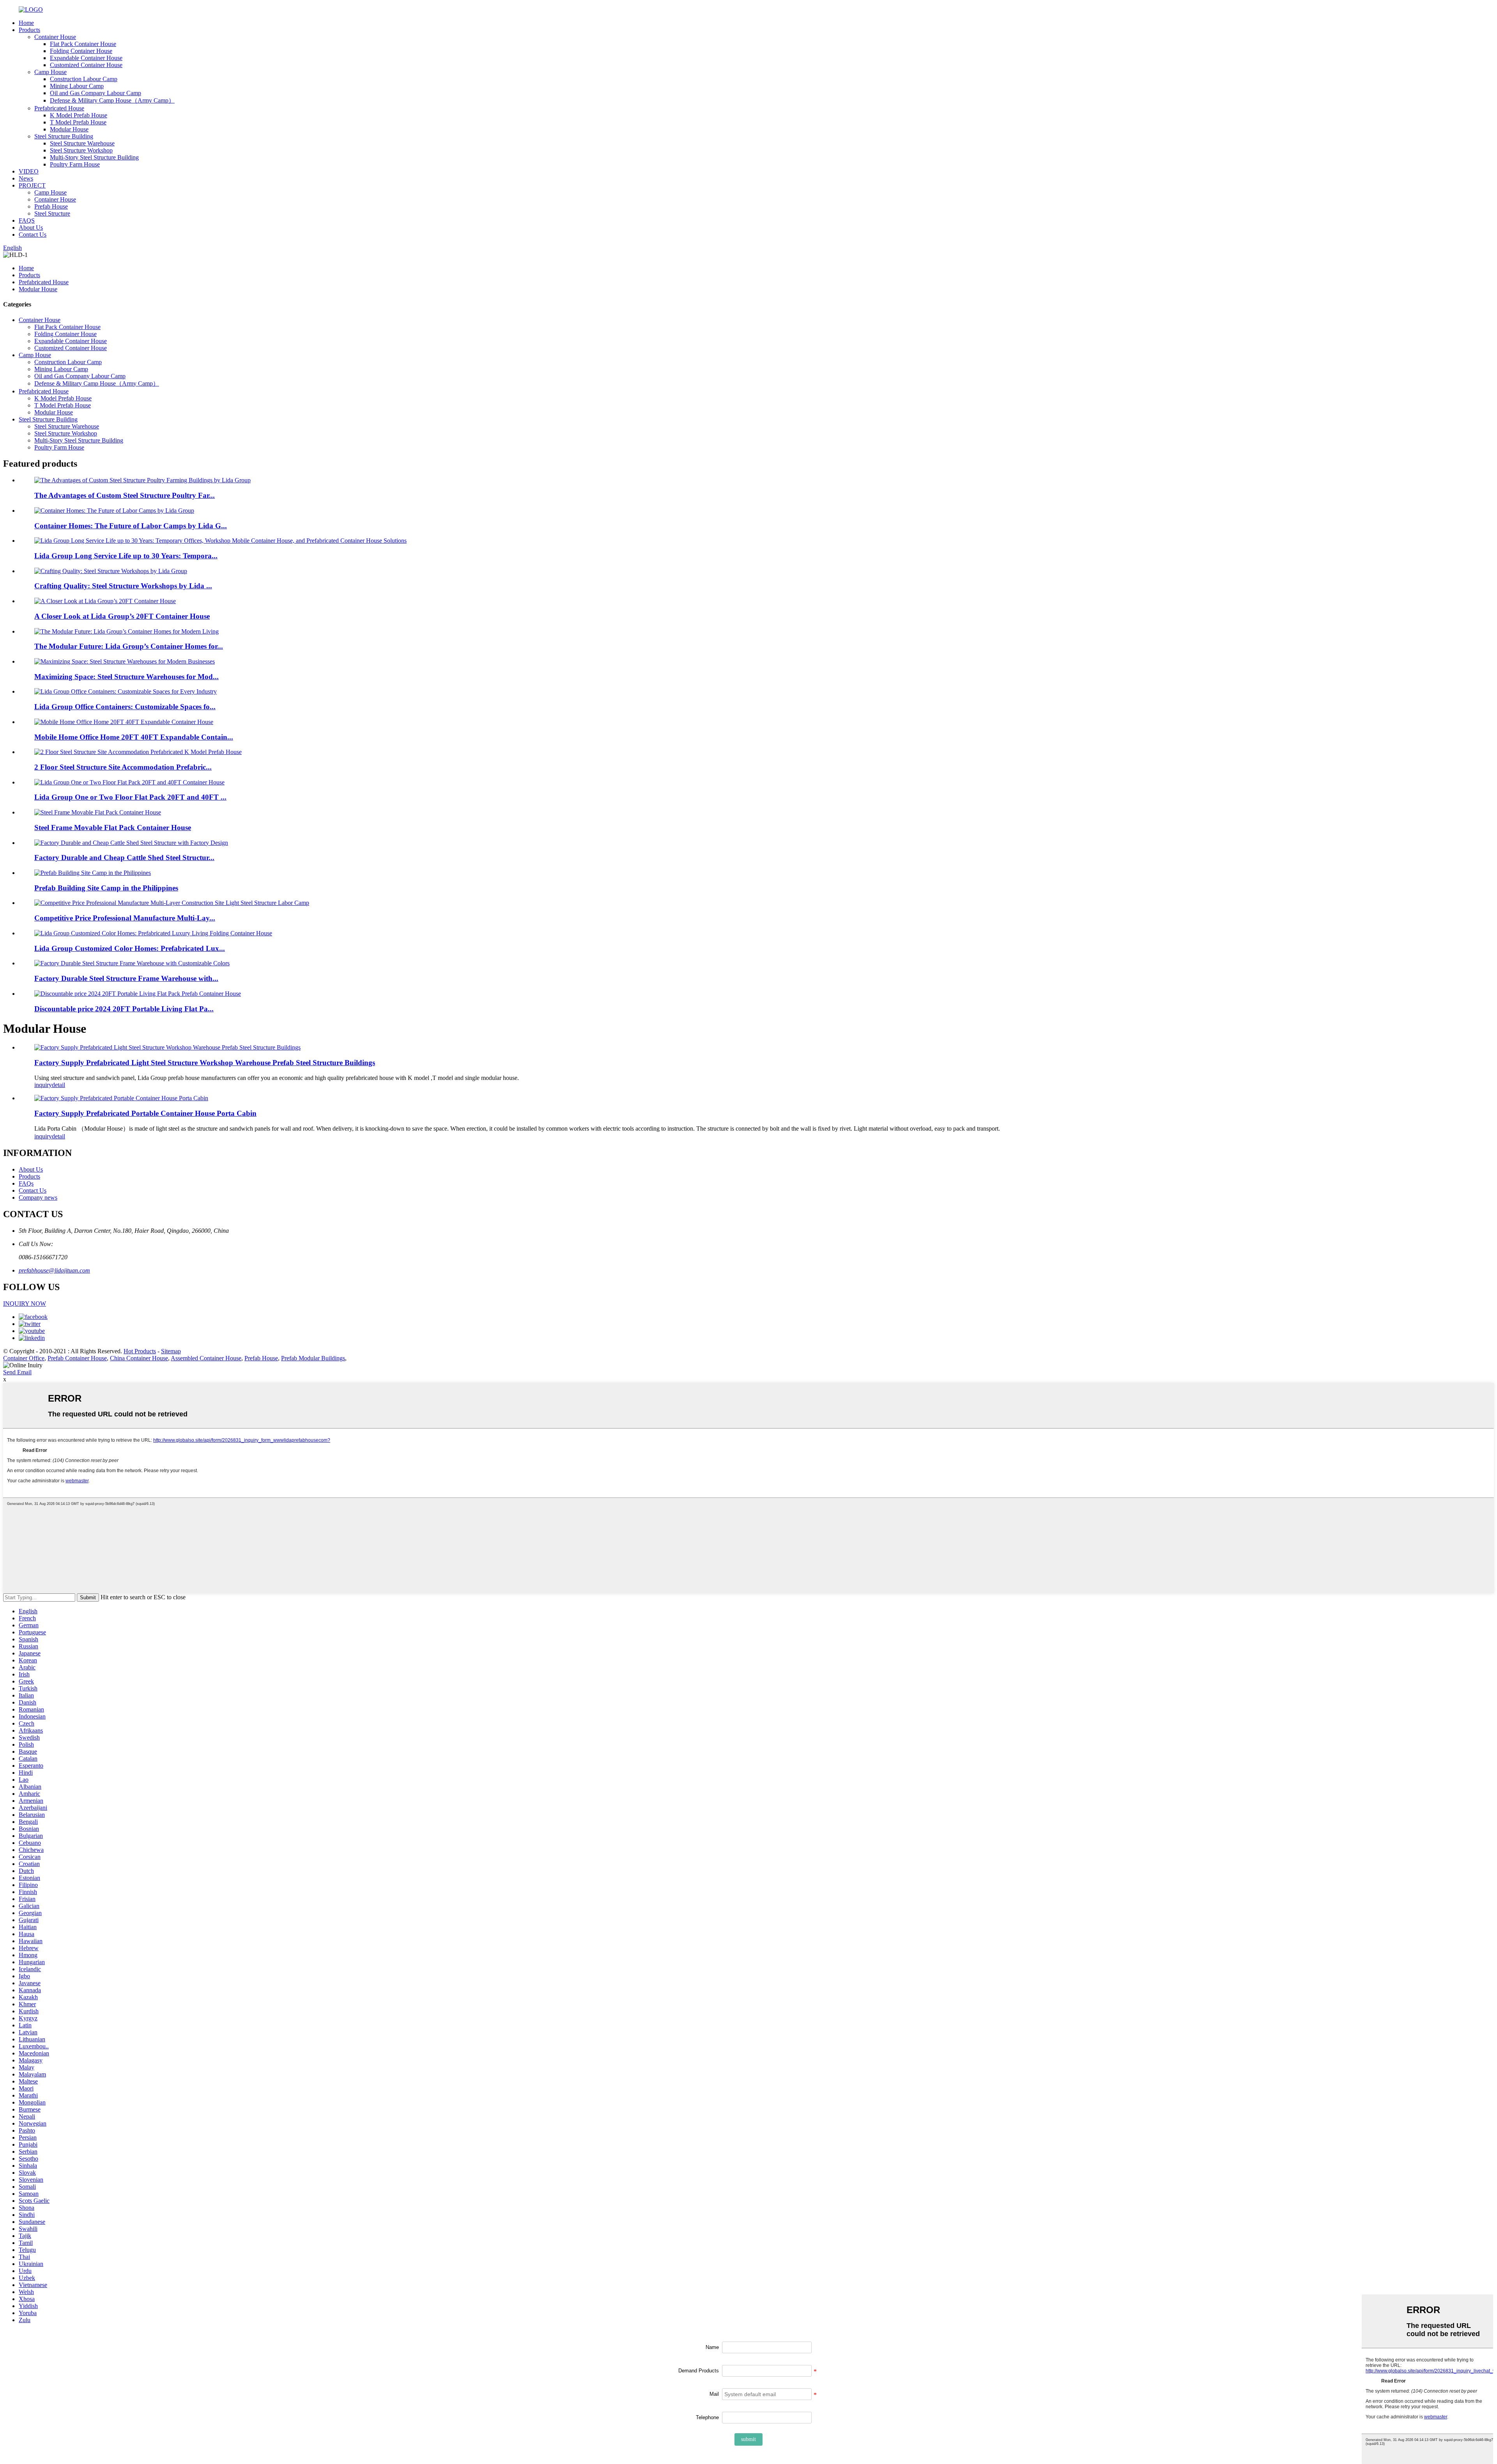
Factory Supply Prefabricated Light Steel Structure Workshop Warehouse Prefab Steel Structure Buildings (205, 1063)
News (26, 178)
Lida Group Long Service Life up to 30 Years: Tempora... (126, 556)
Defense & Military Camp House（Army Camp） (112, 100)
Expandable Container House (86, 58)
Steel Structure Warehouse (82, 143)
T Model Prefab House (78, 122)
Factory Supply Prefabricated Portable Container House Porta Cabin (145, 1113)
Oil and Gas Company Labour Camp (96, 93)
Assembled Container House (206, 1358)
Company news (38, 1197)
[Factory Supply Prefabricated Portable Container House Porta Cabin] (121, 1098)
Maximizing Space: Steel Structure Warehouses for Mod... (127, 677)
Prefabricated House (59, 108)
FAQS (27, 220)
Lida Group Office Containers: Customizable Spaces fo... (125, 707)
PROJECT (32, 185)
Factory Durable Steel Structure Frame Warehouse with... (126, 978)
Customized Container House (86, 65)
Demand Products (699, 2371)
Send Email (17, 1372)
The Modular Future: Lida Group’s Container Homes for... (129, 646)
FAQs (26, 1183)
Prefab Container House (77, 1358)
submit (748, 2439)
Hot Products (140, 1351)
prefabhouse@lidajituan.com (54, 1270)
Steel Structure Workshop (81, 150)
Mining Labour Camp (77, 86)
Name (712, 2347)
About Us (31, 227)
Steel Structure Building (64, 136)
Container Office (24, 1358)
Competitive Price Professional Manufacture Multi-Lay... (125, 918)
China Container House (139, 1358)
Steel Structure (52, 213)
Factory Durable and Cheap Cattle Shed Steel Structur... (124, 858)
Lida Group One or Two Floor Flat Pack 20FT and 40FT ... (130, 797)
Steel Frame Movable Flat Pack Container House (113, 828)
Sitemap (171, 1351)
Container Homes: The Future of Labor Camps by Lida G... (131, 526)
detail (58, 1085)
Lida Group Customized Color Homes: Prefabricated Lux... (130, 948)
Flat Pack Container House (83, 44)
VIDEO (29, 171)
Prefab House (51, 206)
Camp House (50, 72)
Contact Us (33, 235)
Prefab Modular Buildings (313, 1358)
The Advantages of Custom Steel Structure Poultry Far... (125, 495)
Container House (55, 37)
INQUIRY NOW (25, 1304)
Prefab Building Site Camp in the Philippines (106, 888)
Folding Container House (81, 51)
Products (29, 30)
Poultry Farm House (75, 164)
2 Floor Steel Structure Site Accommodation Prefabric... (123, 767)
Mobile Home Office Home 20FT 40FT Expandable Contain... (134, 737)
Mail (714, 2394)
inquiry (43, 1085)
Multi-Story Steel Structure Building (94, 157)
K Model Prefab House (79, 115)
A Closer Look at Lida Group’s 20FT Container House (122, 616)
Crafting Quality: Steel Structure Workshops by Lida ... (123, 586)
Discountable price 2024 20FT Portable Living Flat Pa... (124, 1009)
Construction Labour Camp (84, 79)
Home (26, 23)
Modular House (69, 129)
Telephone (707, 2417)
